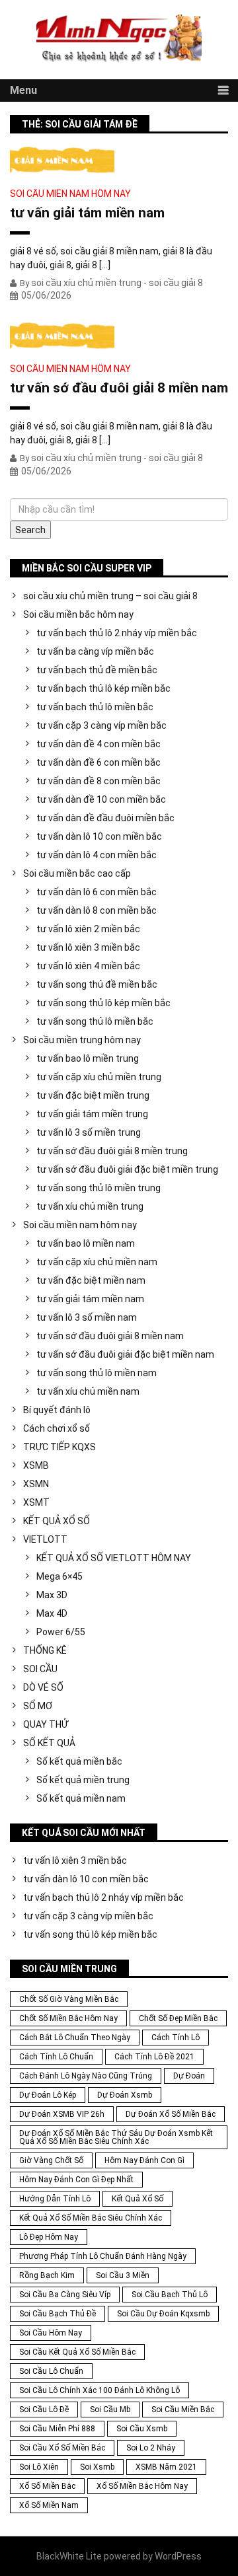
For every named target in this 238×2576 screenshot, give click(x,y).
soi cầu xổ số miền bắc (62, 2448)
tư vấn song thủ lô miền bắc (95, 1021)
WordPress (178, 2556)
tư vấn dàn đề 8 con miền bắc (99, 781)
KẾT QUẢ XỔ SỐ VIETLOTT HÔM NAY (114, 1558)
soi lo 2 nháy (151, 2448)
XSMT (36, 1502)
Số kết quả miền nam (81, 1798)
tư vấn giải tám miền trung (92, 1114)
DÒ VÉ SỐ (43, 1687)
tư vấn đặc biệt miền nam (91, 1280)
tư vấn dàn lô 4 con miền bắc (97, 855)
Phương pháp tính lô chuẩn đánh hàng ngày (103, 2256)
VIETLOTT (45, 1539)
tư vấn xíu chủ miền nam (88, 1391)
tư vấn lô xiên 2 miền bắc (88, 929)
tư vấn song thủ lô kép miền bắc (103, 1003)
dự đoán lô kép (48, 2095)
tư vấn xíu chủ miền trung (90, 1206)
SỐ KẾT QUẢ (49, 1743)
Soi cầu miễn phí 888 (57, 2429)
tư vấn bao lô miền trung (88, 1058)
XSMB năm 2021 (166, 2467)
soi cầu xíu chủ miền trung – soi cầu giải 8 (110, 596)
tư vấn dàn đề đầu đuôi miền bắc (105, 818)
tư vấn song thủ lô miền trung (99, 1188)
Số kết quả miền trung (83, 1780)
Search (30, 530)
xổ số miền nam (49, 2505)
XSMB (36, 1465)
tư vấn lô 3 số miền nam (87, 1317)
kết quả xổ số (138, 2199)
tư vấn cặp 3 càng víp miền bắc (101, 725)
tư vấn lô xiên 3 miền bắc (88, 947)
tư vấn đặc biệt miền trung (93, 1095)
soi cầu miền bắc (183, 2410)
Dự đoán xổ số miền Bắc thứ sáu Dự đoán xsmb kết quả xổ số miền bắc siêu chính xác (116, 2137)
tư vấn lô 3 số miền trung (89, 1132)
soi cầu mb (110, 2410)
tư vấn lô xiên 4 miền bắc (88, 966)
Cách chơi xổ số (57, 1428)
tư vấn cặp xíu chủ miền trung (99, 1077)
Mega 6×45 (59, 1576)
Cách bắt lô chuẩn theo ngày (75, 2038)
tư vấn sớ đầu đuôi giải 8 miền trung (112, 1151)
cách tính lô (176, 2038)
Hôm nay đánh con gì (144, 2160)
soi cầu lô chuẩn (51, 2371)
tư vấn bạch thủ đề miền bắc (97, 670)
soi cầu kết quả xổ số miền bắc (77, 2352)
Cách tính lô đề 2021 (154, 2057)
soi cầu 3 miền (123, 2275)
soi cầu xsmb (142, 2429)
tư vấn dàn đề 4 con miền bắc (99, 744)
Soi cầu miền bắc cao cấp (77, 873)
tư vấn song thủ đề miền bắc (97, 984)
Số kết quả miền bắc (79, 1761)
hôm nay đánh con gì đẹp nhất (76, 2180)
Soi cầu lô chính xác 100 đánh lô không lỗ (99, 2390)
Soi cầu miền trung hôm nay (82, 1040)
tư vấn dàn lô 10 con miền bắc (99, 836)
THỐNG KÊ (45, 1650)
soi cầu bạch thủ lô (170, 2295)
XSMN (36, 1484)
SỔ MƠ (38, 1706)
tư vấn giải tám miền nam (87, 213)
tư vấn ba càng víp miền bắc (95, 651)
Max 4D (52, 1613)
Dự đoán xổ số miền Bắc (171, 2114)
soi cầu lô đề (44, 2410)
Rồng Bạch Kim (47, 2275)
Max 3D (52, 1595)
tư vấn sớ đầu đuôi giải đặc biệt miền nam (125, 1354)
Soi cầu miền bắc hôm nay (78, 614)
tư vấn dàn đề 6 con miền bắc (99, 762)
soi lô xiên (39, 2467)
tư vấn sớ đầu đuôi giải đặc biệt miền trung (127, 1169)
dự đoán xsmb (125, 2095)
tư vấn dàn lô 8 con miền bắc (97, 910)
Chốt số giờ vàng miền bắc (69, 1999)
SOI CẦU (40, 1669)
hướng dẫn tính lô (55, 2199)
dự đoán (189, 2076)
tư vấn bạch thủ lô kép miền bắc (103, 688)
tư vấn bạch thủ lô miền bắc (95, 707)
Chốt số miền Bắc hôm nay (68, 2018)
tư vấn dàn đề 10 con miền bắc (101, 799)
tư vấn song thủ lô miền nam (97, 1373)
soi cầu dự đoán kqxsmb (163, 2314)
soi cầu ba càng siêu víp (65, 2295)
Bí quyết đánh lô (57, 1410)
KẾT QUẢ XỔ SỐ (57, 1521)
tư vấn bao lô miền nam (86, 1243)
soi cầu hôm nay (51, 2333)
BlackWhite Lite (69, 2556)
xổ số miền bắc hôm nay (142, 2486)
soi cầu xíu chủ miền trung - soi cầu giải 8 (117, 283)
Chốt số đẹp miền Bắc (178, 2018)
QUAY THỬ (46, 1724)
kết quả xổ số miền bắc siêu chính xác (91, 2218)
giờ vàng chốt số (51, 2160)
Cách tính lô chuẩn (56, 2057)
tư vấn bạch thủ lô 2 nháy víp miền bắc (117, 633)
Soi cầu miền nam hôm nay (70, 194)
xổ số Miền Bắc (47, 2486)
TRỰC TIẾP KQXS (59, 1447)
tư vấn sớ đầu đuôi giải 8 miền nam (119, 388)
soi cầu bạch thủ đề (58, 2314)
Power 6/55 (61, 1632)
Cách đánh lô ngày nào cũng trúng (86, 2076)
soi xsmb (97, 2467)
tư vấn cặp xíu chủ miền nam (97, 1262)
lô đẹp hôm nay (49, 2237)
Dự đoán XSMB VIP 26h (62, 2114)
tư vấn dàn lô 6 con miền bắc (97, 892)
